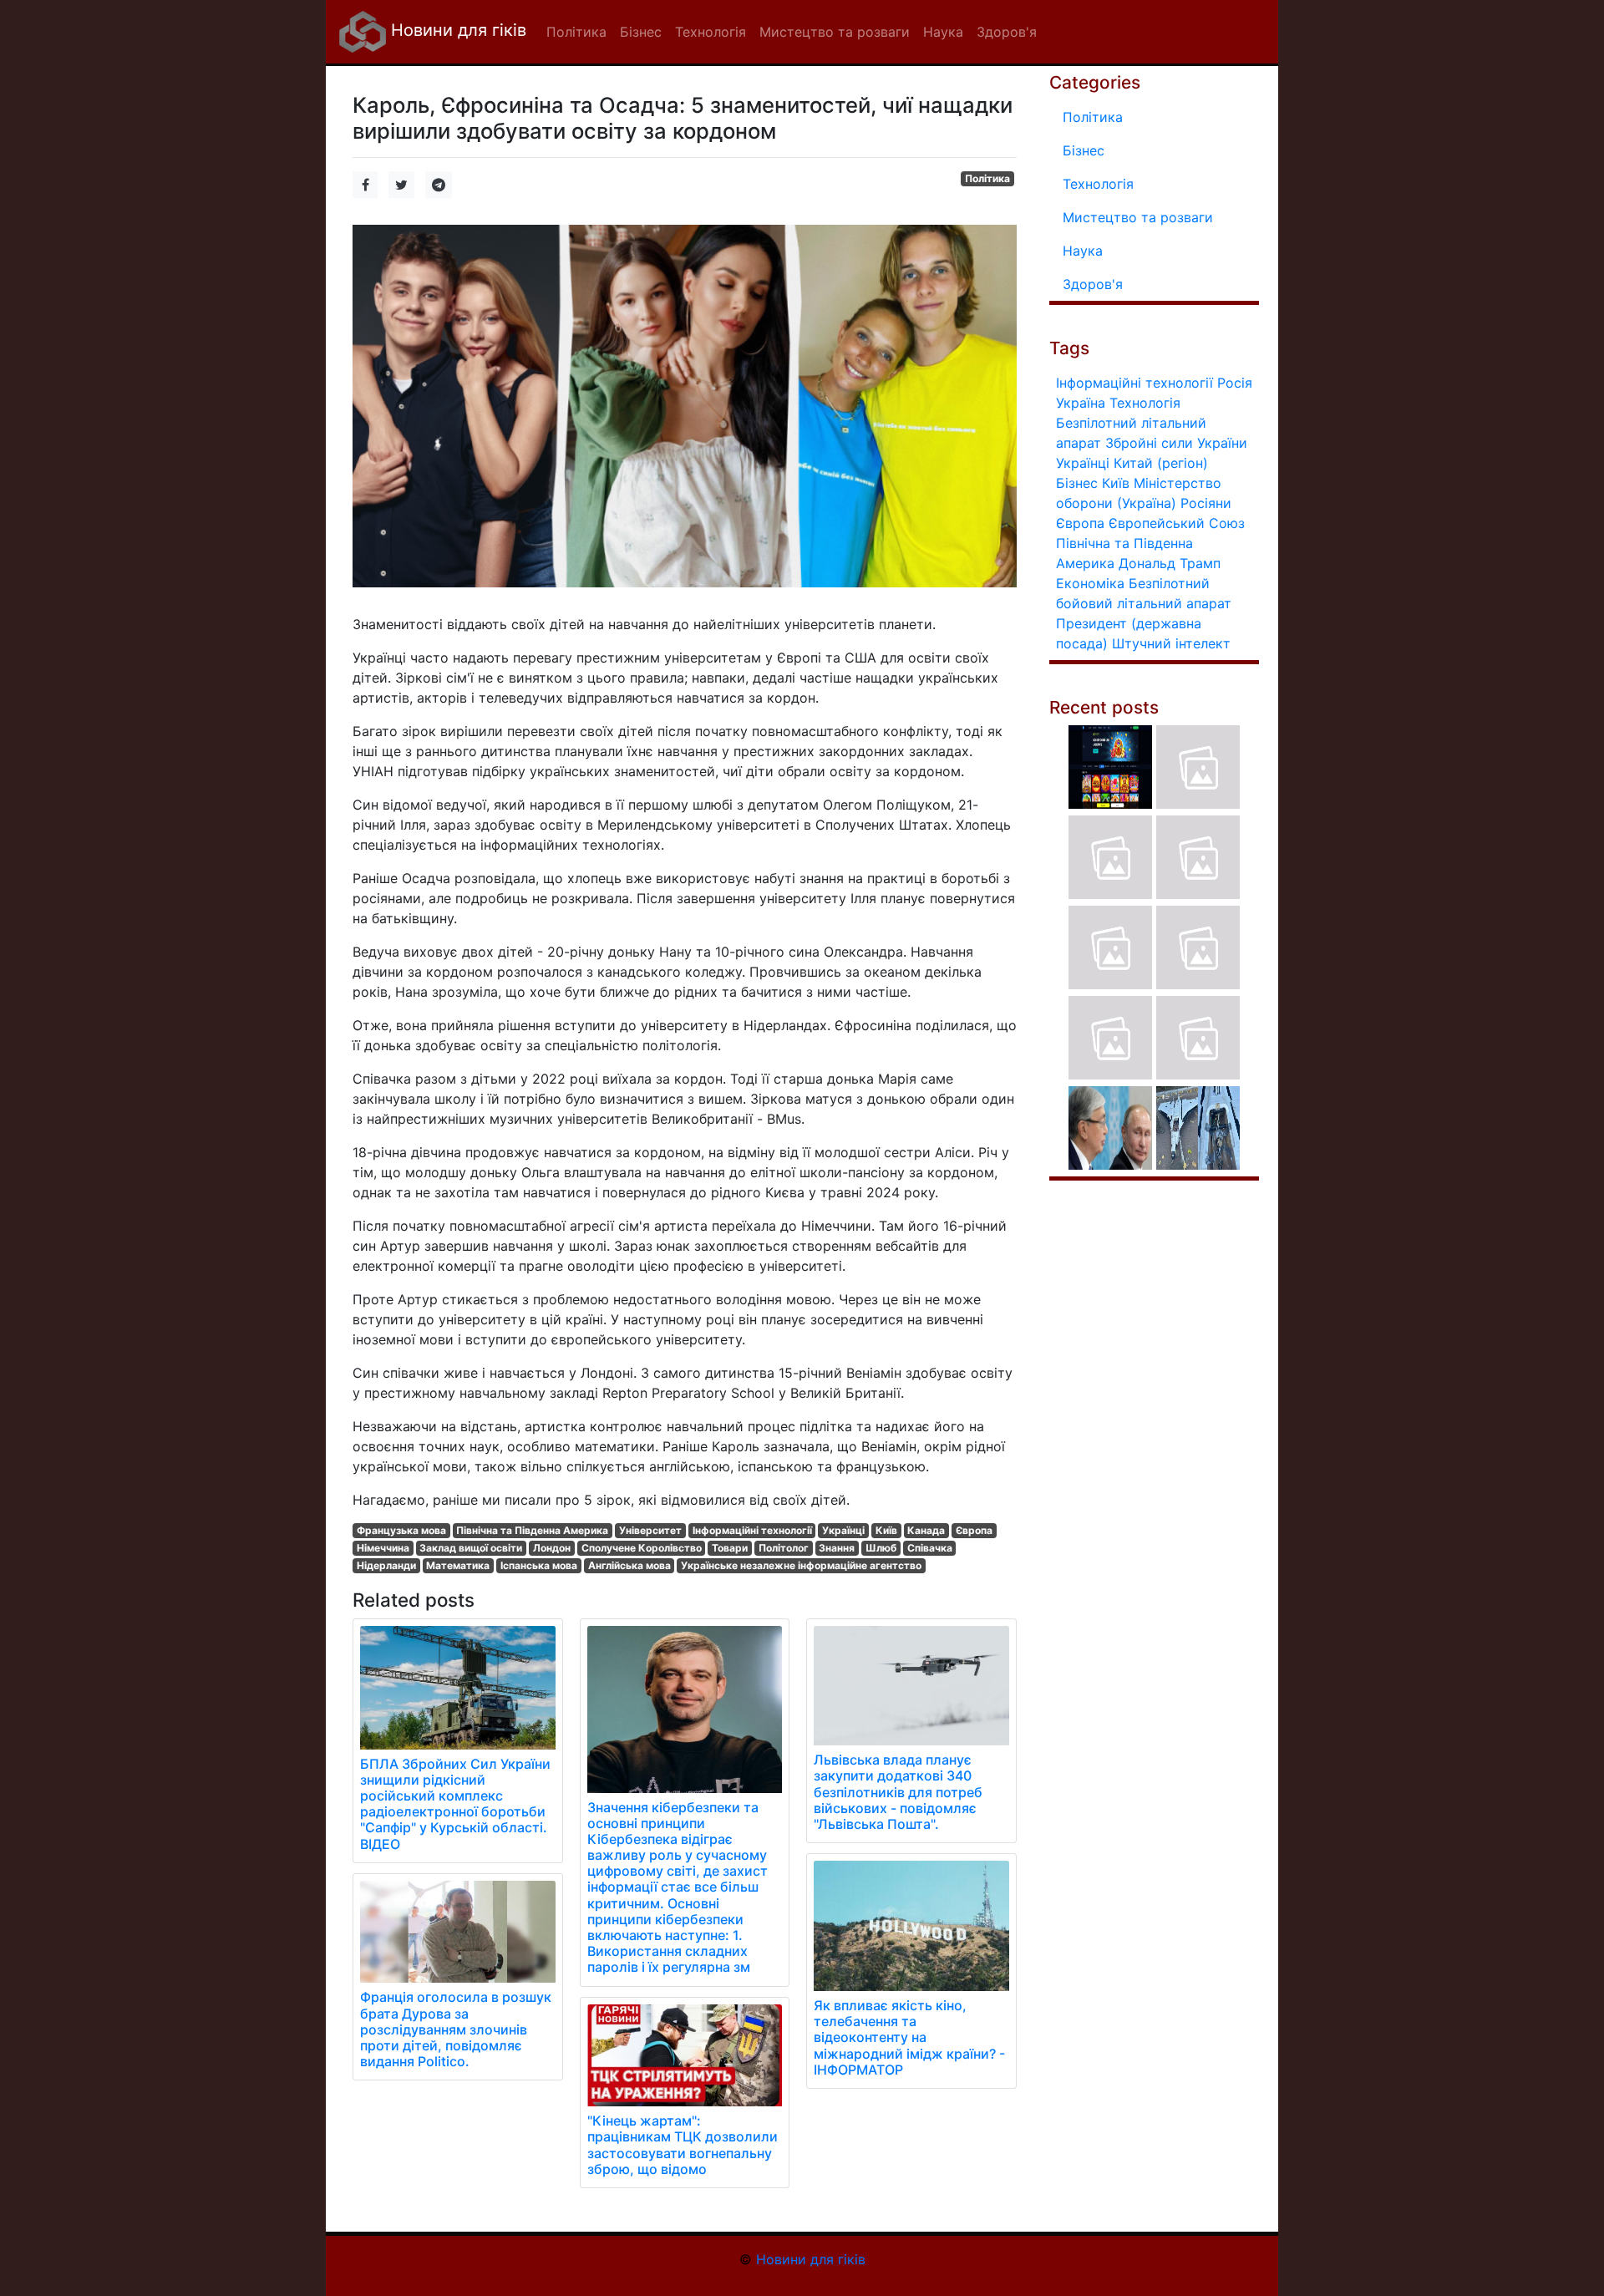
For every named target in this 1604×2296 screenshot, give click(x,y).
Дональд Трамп (1170, 563)
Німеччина (383, 1548)
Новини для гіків (456, 30)
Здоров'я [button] (1007, 32)
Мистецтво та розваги (1138, 217)
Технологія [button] (711, 32)
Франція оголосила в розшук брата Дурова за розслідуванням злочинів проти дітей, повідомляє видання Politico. (456, 2029)
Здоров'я (1093, 284)
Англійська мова (629, 1565)
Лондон (552, 1548)
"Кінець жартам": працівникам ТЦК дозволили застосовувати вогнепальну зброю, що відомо (683, 2145)
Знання (837, 1548)
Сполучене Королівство (642, 1548)
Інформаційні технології (752, 1530)
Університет (650, 1530)
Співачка (930, 1548)
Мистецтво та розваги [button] (835, 32)
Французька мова (401, 1530)
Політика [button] (576, 32)
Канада (926, 1530)
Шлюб (881, 1548)
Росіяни (1206, 503)
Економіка (1090, 583)
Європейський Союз (1177, 523)
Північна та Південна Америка (532, 1530)
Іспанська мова (539, 1565)
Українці (843, 1530)
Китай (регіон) (1161, 463)
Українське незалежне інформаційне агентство (801, 1565)
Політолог (784, 1548)
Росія (1235, 383)
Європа (974, 1530)
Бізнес (1084, 150)
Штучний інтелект (1171, 643)
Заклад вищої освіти (471, 1548)
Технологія (1098, 184)
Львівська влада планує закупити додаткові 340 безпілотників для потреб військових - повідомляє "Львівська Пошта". (898, 1792)
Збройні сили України (1176, 443)
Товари (730, 1548)
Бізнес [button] (641, 32)
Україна (1081, 403)
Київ (886, 1530)
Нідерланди (386, 1565)
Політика (987, 178)
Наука (1083, 251)
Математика (458, 1565)
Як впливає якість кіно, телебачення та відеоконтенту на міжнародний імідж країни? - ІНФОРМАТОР (909, 2037)
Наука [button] (943, 32)
